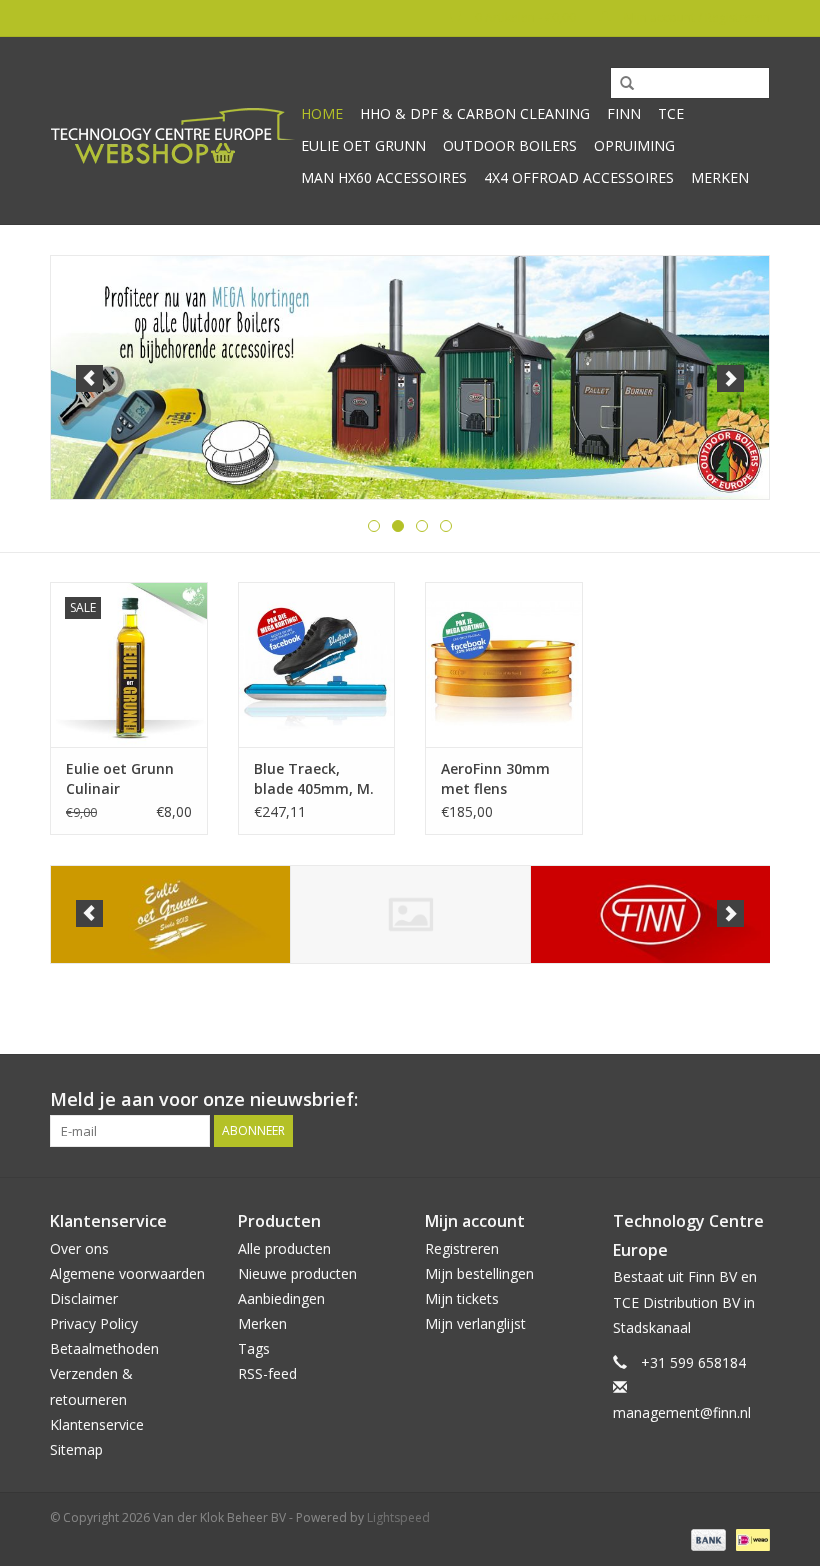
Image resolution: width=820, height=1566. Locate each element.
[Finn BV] (650, 914)
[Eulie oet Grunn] (170, 914)
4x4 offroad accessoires (579, 177)
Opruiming (634, 145)
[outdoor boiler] (410, 377)
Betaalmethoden (104, 1348)
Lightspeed (398, 1517)
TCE (671, 113)
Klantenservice (97, 1424)
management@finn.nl (682, 1412)
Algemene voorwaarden (127, 1273)
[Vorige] (89, 378)
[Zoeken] (620, 84)
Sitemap (76, 1449)
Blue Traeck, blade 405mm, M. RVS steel (314, 779)
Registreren (462, 1248)
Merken (720, 177)
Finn (624, 113)
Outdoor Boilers (510, 145)
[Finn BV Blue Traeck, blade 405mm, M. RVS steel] (317, 664)
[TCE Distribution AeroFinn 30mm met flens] (504, 664)
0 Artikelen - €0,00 (525, 17)
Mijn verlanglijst (475, 1323)
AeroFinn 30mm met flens (495, 778)
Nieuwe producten (297, 1273)
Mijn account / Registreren (695, 17)
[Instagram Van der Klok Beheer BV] (754, 1100)
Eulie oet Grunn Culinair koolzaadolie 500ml (120, 779)
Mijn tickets (462, 1298)
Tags (254, 1348)
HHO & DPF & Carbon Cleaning (475, 113)
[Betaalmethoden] (706, 1538)
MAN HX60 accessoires (384, 177)
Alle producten (284, 1248)
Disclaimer (84, 1298)
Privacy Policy (94, 1323)
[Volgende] (730, 378)
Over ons (79, 1248)
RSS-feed (267, 1373)
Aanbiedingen (281, 1298)
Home (322, 113)
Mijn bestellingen (479, 1273)
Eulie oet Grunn (363, 145)
